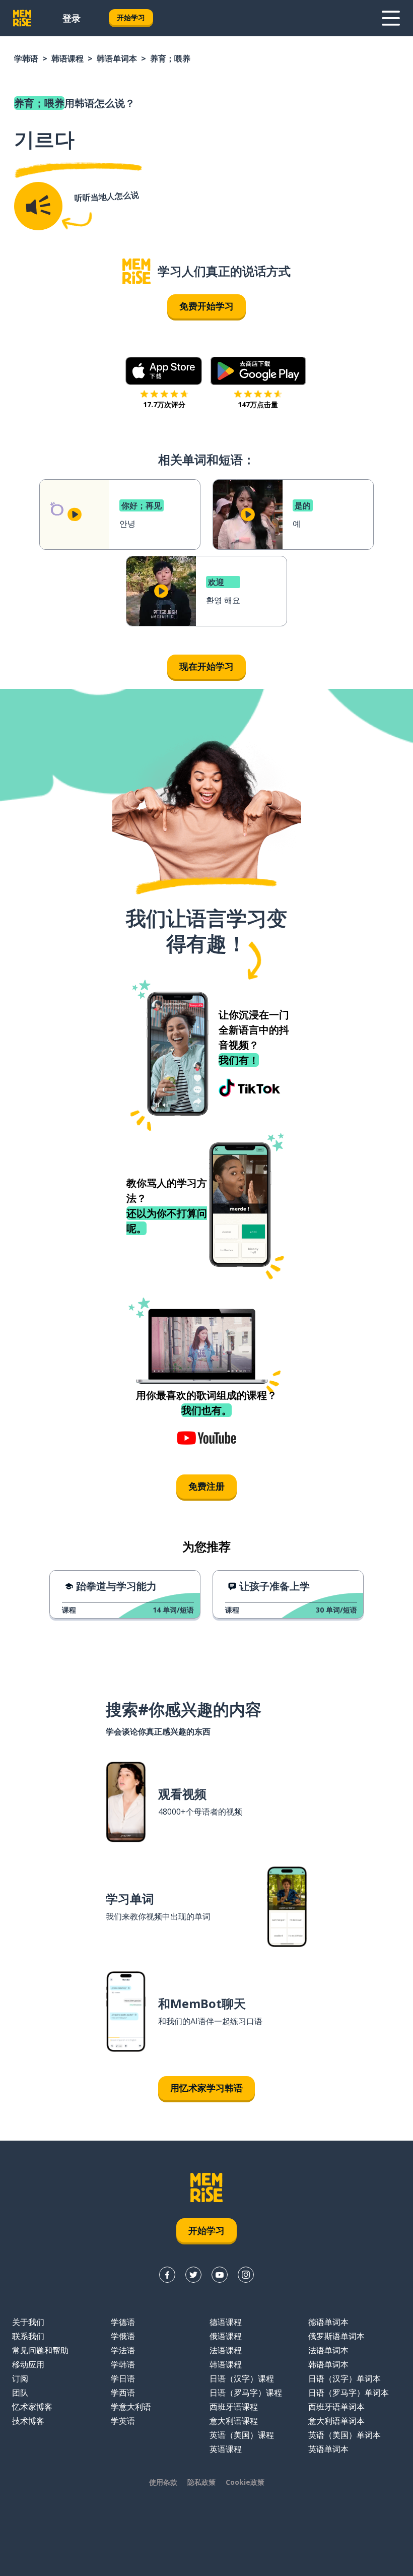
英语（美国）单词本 (345, 2435)
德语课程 (226, 2322)
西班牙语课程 (234, 2407)
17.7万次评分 (164, 404)
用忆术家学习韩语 (206, 2088)
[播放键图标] (75, 514)
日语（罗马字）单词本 (349, 2393)
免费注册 (206, 1486)
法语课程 (226, 2350)
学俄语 (123, 2336)
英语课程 (226, 2449)
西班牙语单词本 (336, 2407)
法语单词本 (328, 2350)
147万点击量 (258, 404)
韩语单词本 (117, 58)
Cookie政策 (245, 2482)
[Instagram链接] (246, 2275)
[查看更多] (391, 18)
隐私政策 (201, 2482)
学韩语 (26, 58)
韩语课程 (67, 58)
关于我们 (28, 2322)
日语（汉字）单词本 (345, 2378)
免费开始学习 (206, 306)
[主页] (136, 271)
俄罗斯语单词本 (336, 2336)
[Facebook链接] (167, 2275)
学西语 (123, 2393)
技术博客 (28, 2421)
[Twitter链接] (193, 2275)
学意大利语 (131, 2407)
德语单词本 (328, 2322)
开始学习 (131, 17)
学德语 (123, 2322)
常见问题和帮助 (40, 2350)
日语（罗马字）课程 (246, 2393)
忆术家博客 (32, 2407)
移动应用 (28, 2364)
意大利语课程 (234, 2421)
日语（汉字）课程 (242, 2378)
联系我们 (28, 2336)
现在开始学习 (206, 666)
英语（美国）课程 (242, 2435)
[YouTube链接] (220, 2275)
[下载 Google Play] (258, 371)
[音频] (38, 206)
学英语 (123, 2421)
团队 (20, 2393)
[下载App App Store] (164, 371)
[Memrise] (22, 18)
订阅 (20, 2378)
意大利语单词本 (336, 2421)
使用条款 (163, 2482)
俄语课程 (226, 2336)
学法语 (123, 2350)
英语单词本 (328, 2449)
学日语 (123, 2378)
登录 (72, 18)
